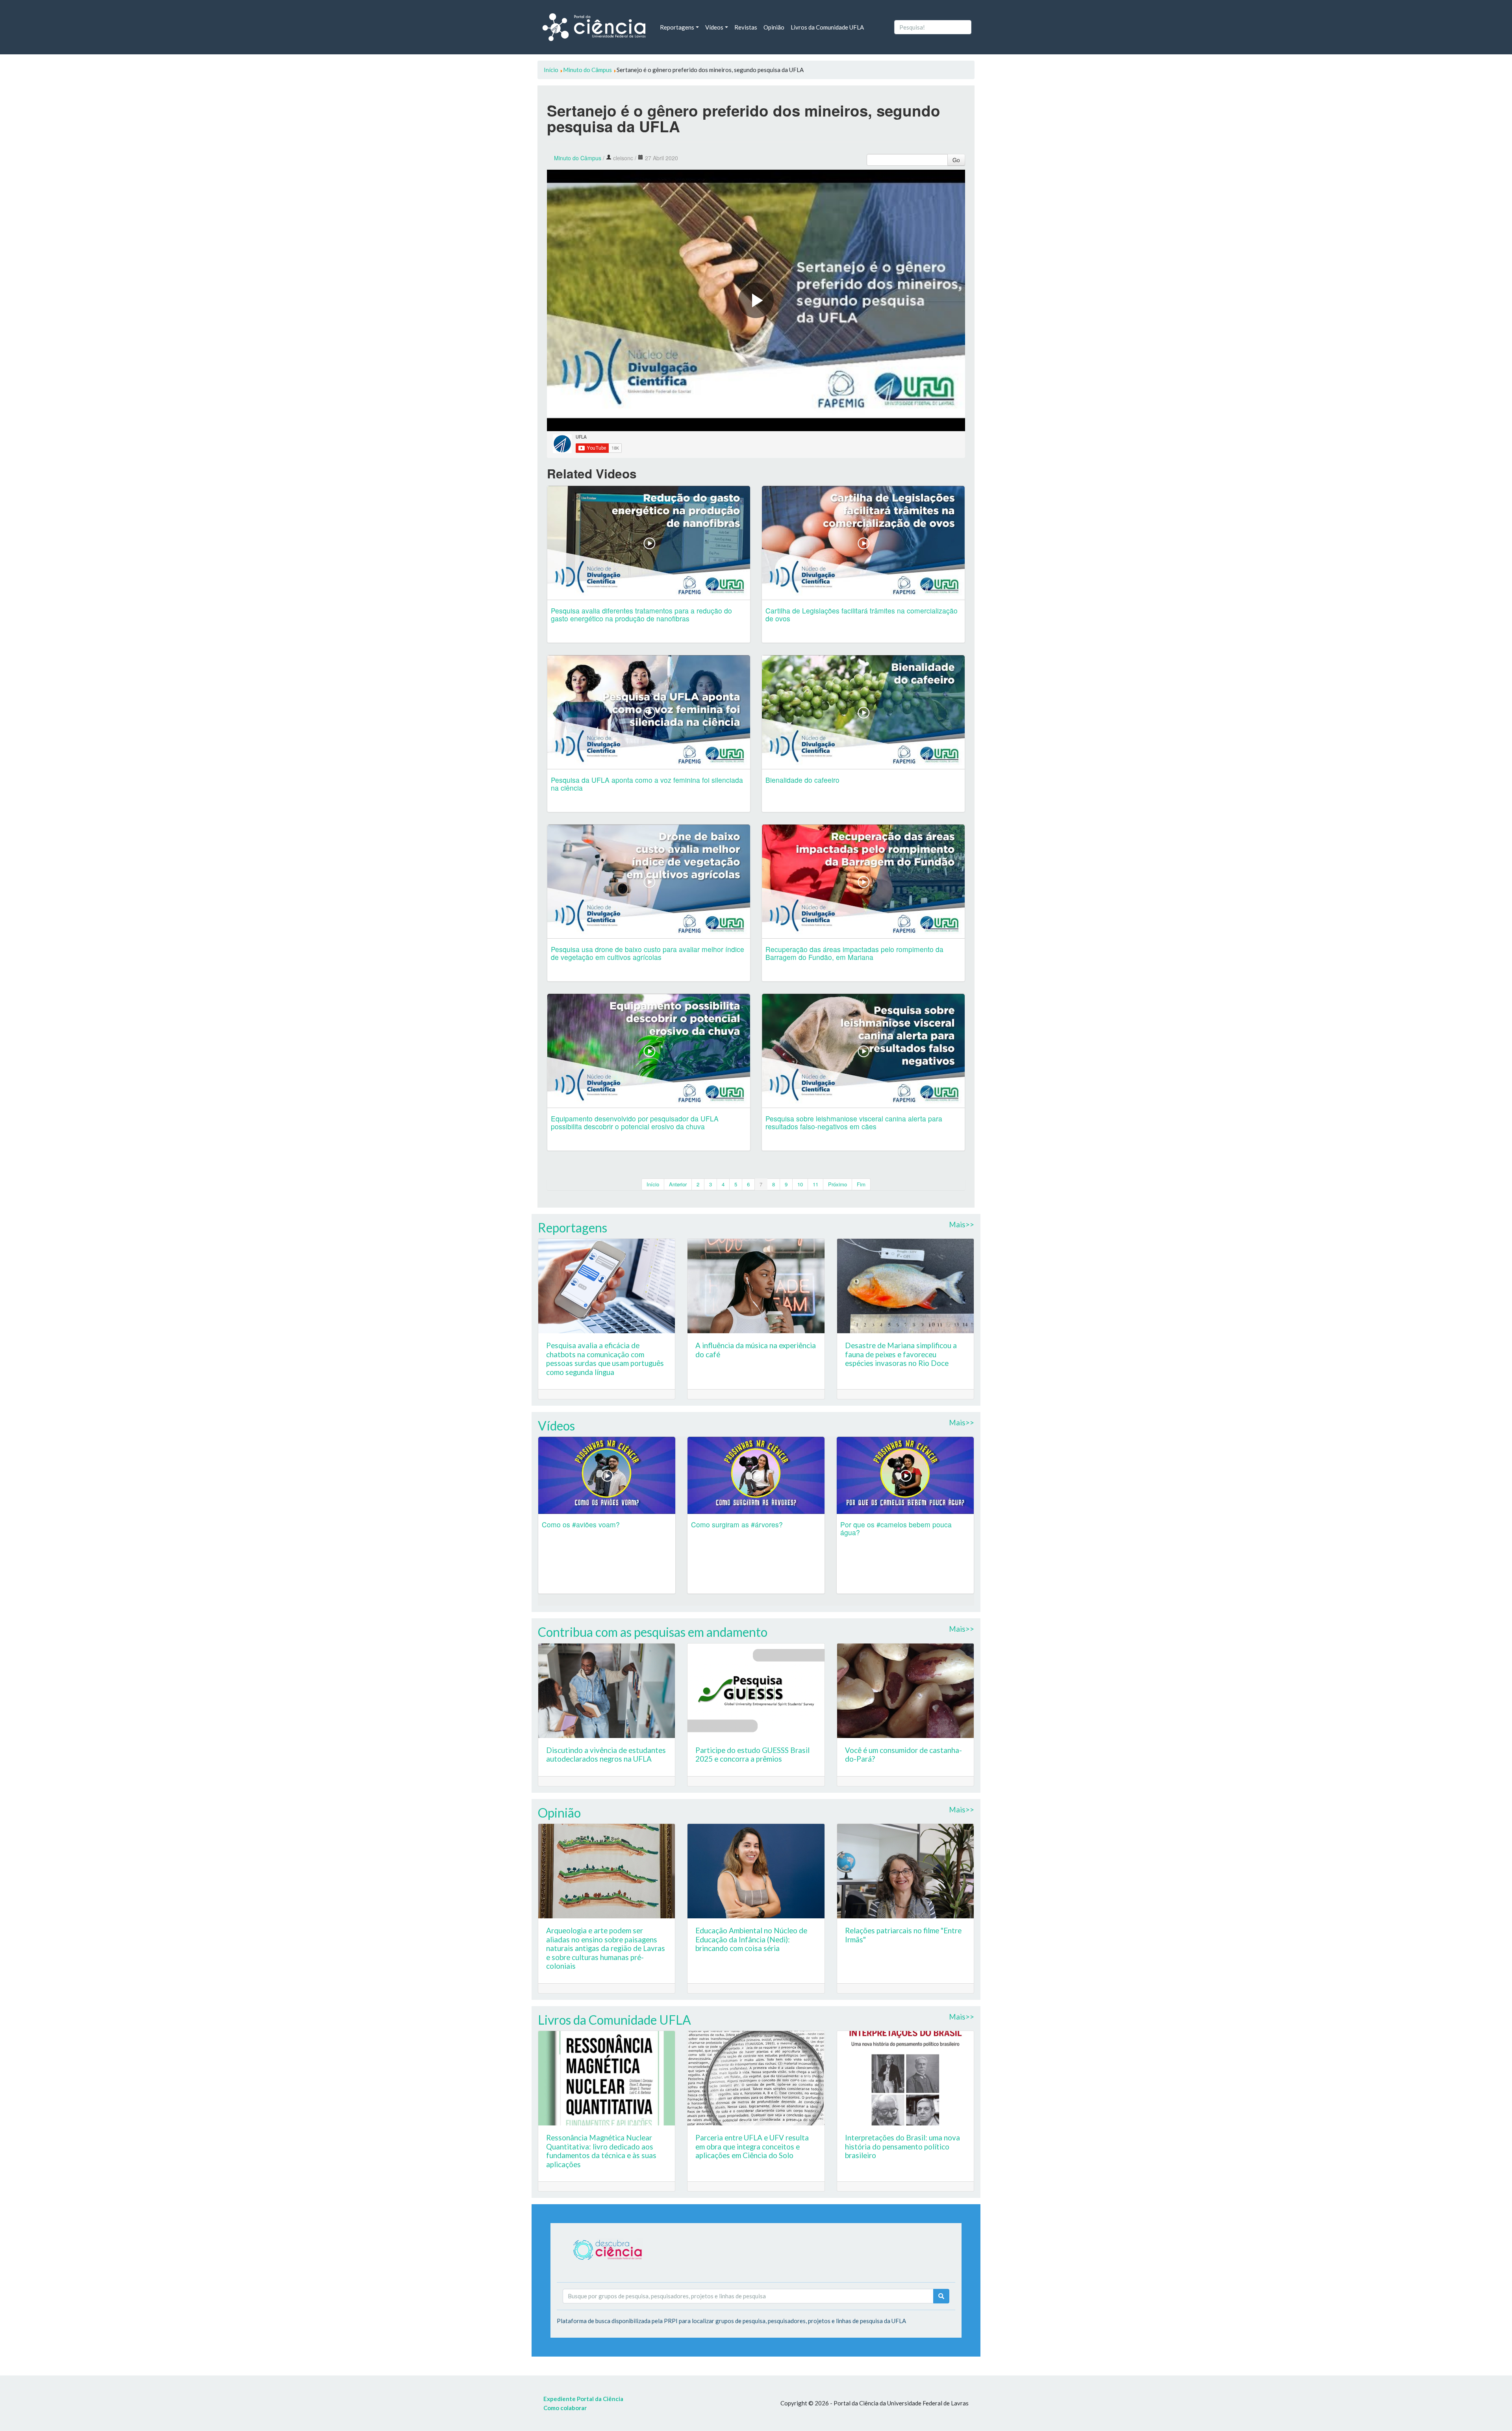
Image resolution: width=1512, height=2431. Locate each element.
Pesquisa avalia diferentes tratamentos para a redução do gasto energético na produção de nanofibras (641, 614)
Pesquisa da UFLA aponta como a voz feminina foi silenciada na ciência (647, 784)
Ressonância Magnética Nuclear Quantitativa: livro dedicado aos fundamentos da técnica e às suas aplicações (601, 2151)
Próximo (838, 1184)
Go (956, 160)
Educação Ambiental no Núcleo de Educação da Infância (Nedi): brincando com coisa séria (751, 1939)
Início (653, 1184)
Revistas (746, 27)
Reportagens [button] (677, 27)
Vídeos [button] (714, 27)
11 (815, 1184)
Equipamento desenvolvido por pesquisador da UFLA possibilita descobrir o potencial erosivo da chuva (635, 1122)
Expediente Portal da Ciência (583, 2399)
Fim (861, 1184)
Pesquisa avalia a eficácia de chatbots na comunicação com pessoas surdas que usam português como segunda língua (605, 1359)
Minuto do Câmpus (578, 158)
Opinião (774, 27)
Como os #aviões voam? (581, 1524)
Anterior (678, 1184)
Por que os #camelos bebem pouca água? (896, 1528)
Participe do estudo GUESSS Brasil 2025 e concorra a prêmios (752, 1755)
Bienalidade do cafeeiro (802, 780)
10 (800, 1184)
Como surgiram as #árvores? (737, 1524)
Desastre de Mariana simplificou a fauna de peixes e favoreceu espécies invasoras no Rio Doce (901, 1354)
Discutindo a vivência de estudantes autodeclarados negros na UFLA (606, 1755)
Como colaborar (565, 2408)
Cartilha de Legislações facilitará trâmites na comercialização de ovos (862, 614)
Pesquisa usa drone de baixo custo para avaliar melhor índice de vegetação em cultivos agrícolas (648, 953)
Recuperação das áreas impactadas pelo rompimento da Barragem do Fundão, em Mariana (854, 953)
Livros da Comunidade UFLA (827, 27)
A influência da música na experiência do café (756, 1350)
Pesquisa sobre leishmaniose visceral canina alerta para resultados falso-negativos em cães (854, 1122)
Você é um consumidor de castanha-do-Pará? (903, 1755)
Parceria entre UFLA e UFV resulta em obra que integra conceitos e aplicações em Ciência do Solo (752, 2146)
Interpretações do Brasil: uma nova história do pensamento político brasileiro (902, 2146)
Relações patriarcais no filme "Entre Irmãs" (903, 1935)
